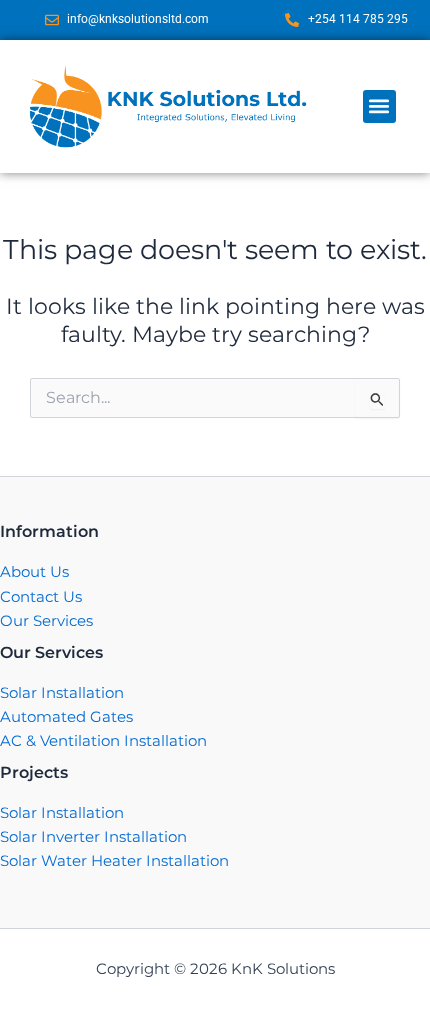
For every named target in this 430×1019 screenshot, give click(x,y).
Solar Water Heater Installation (114, 861)
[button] (379, 106)
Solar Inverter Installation (93, 837)
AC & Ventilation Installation (103, 741)
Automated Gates (66, 717)
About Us (34, 572)
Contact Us (41, 597)
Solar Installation (62, 693)
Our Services (46, 621)
